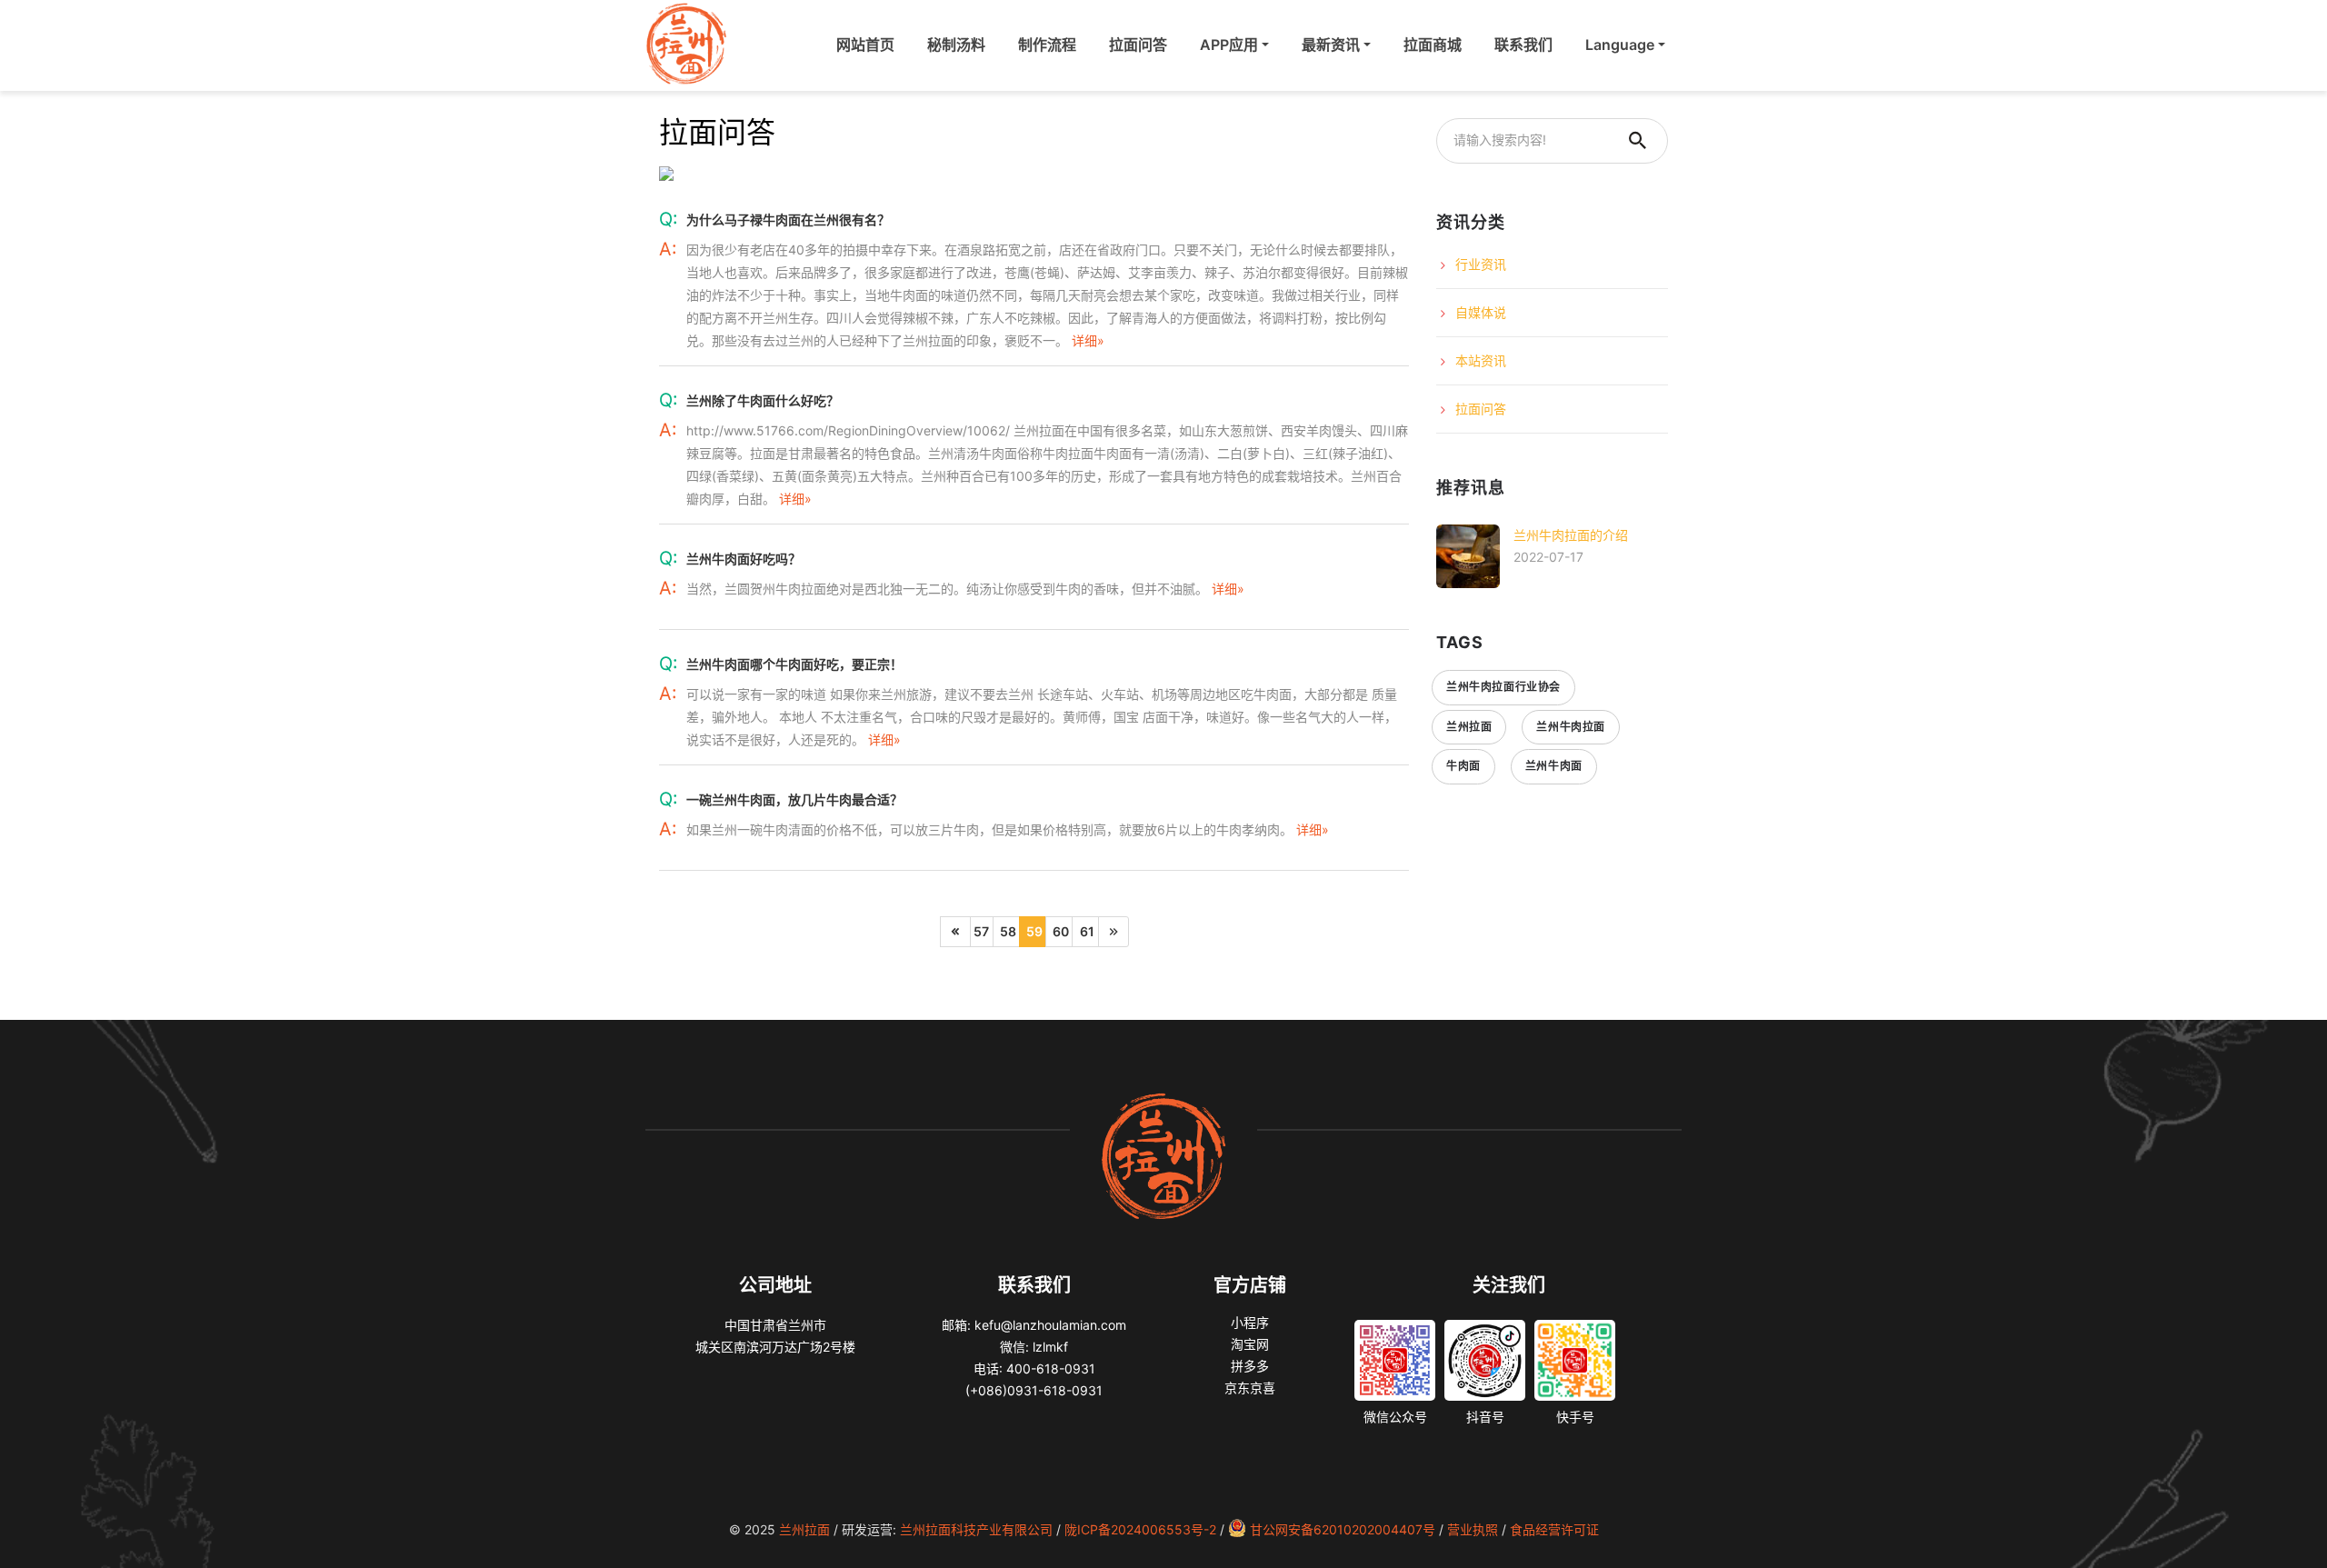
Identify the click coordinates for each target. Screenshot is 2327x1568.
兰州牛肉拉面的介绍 (1571, 535)
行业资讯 (1481, 264)
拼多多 (1250, 1366)
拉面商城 (1433, 45)
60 (1061, 931)
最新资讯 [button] (1331, 45)
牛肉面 (1463, 766)
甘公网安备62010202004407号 (1343, 1529)
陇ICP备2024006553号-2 (1140, 1529)
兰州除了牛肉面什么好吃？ (763, 400)
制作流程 (1047, 45)
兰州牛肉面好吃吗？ (744, 559)
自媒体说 (1481, 312)
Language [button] (1620, 45)
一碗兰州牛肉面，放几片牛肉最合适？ (794, 799)
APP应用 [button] (1229, 45)
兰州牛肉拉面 (1571, 727)
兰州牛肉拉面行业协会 (1503, 687)
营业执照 (1473, 1529)
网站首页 (869, 45)
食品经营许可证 (1554, 1529)
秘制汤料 (956, 45)
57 (981, 931)
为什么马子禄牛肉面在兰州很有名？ (788, 220)
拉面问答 (1138, 45)
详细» (1088, 340)
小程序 (1250, 1322)
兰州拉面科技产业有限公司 (976, 1529)
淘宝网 (1250, 1344)
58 (1008, 931)
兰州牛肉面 (1554, 766)
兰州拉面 (1469, 727)
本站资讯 (1481, 360)
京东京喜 (1250, 1388)
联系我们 (1523, 45)
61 (1087, 931)
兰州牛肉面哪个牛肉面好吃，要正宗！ (794, 664)
